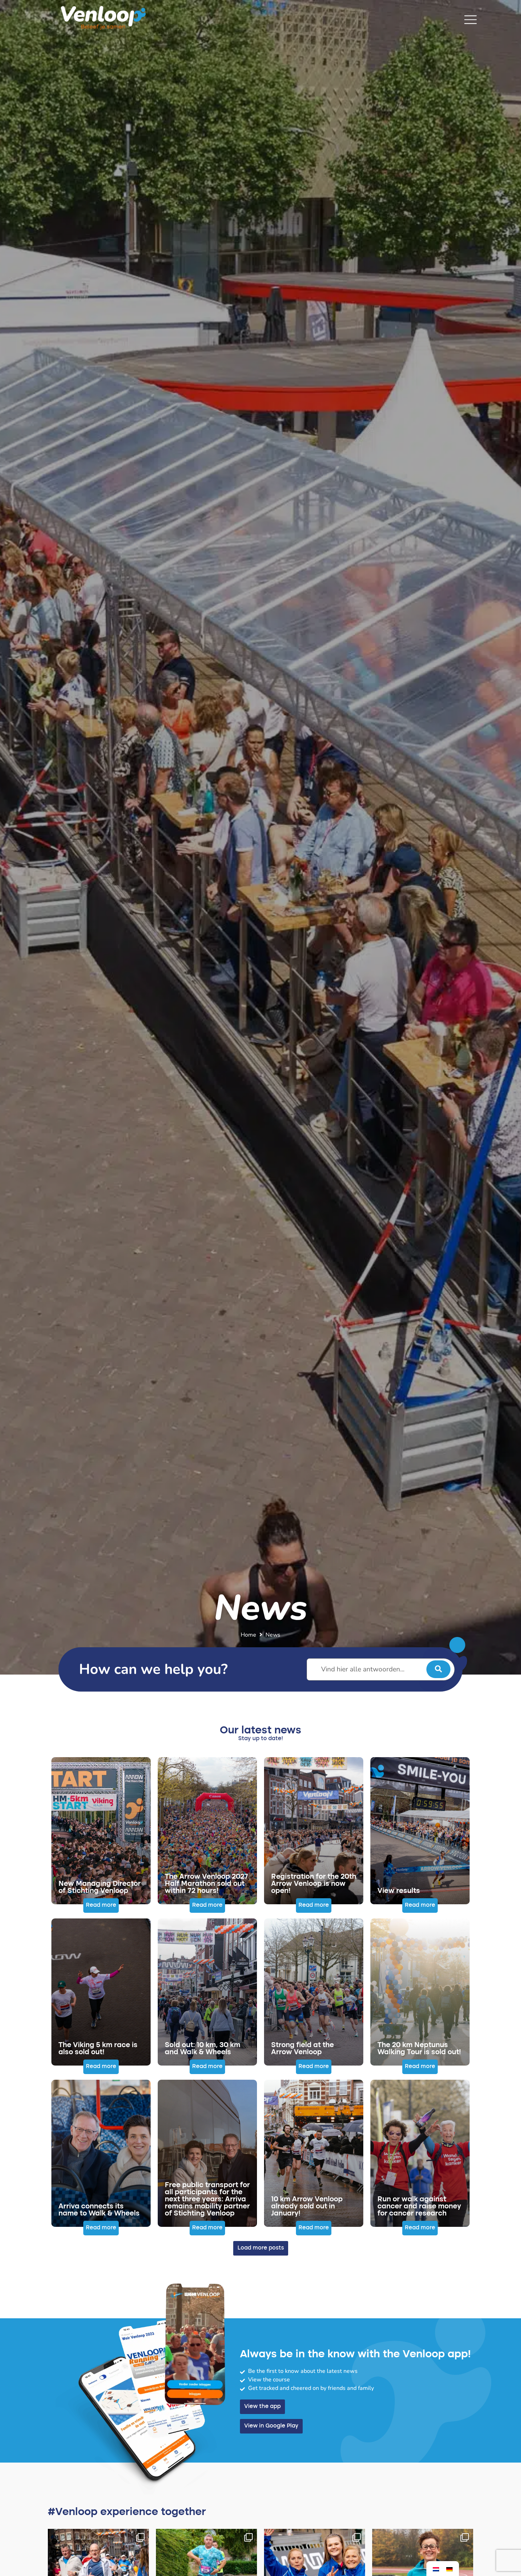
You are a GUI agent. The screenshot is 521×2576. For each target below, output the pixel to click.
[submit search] (438, 1669)
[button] (101, 1906)
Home (248, 1635)
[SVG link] (470, 20)
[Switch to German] (449, 2569)
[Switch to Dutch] (436, 2569)
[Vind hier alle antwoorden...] (381, 1669)
